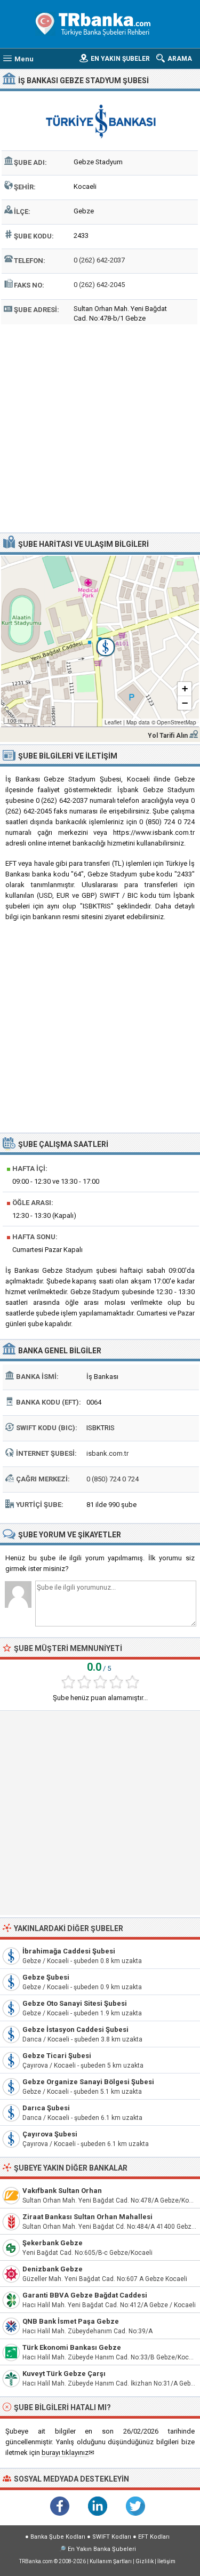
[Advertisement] (100, 427)
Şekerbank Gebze (53, 2243)
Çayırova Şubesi (50, 2134)
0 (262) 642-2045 (99, 285)
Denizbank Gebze (53, 2269)
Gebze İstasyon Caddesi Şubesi (75, 2029)
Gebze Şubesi (46, 1977)
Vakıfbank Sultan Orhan (62, 2191)
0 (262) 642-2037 (99, 260)
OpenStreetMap (177, 722)
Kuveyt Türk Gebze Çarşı (64, 2374)
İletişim (166, 2561)
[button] (100, 641)
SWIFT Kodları (112, 2537)
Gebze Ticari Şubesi (57, 2056)
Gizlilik (145, 2561)
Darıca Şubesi (46, 2108)
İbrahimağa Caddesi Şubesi (69, 1951)
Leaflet (113, 722)
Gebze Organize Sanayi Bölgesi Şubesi (88, 2082)
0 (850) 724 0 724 (113, 1479)
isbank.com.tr (107, 1453)
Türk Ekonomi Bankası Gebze (72, 2347)
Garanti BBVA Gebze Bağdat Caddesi (85, 2295)
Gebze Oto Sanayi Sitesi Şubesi (75, 2003)
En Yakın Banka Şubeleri (102, 2549)
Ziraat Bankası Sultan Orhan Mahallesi (87, 2217)
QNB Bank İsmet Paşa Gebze (71, 2321)
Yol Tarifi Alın (168, 736)
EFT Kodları (154, 2537)
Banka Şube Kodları (58, 2537)
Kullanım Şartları (111, 2561)
